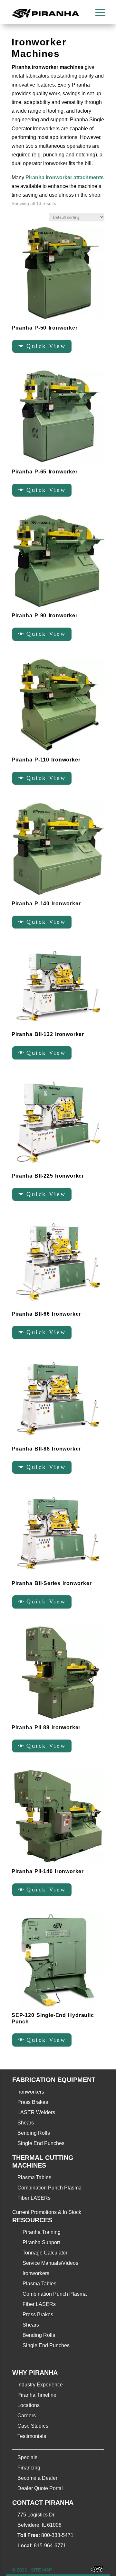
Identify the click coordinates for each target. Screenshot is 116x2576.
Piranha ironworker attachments (65, 177)
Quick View (46, 346)
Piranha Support (41, 2242)
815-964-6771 (50, 2546)
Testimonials (32, 2436)
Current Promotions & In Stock (47, 2212)
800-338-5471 (57, 2535)
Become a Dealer (37, 2478)
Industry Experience (40, 2385)
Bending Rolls (34, 2133)
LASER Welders (36, 2112)
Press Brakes (33, 2102)
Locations (29, 2405)
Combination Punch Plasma (49, 2188)
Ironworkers (31, 2092)
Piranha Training (42, 2232)
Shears (26, 2123)
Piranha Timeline (37, 2395)
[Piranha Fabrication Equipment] (95, 2570)
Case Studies (33, 2426)
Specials (27, 2457)
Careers (27, 2416)
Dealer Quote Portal (40, 2488)
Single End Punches (41, 2143)
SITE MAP (41, 2570)
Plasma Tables (34, 2177)
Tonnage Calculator (45, 2253)
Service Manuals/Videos (50, 2263)
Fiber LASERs (34, 2198)
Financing (29, 2468)
